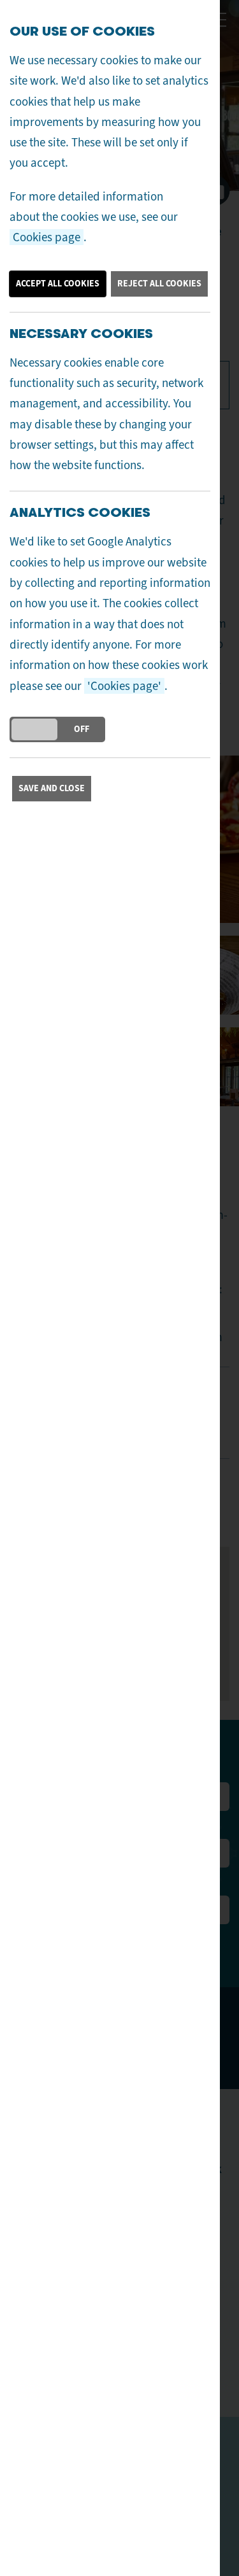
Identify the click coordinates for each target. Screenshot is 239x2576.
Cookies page (47, 237)
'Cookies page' (124, 686)
